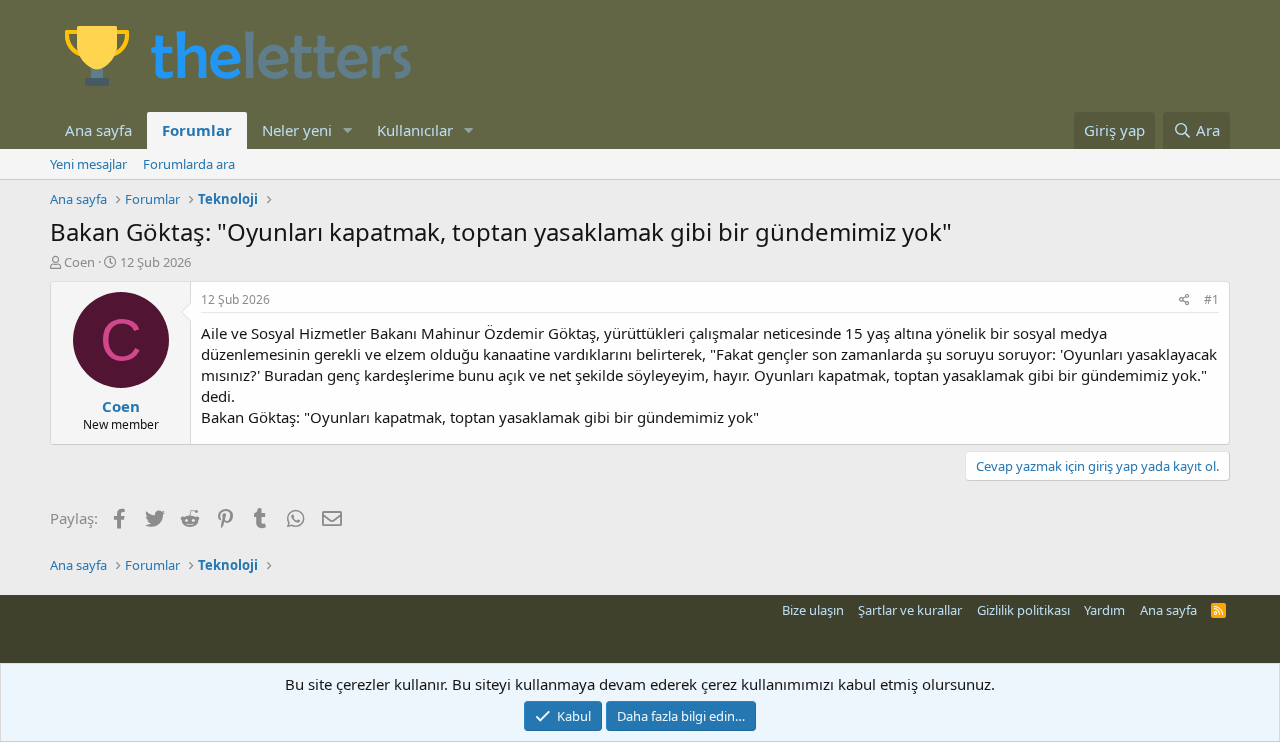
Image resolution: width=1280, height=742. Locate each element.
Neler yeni (297, 130)
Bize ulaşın (813, 610)
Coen (79, 262)
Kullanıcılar (415, 130)
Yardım (1104, 610)
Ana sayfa (98, 130)
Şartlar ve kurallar (910, 610)
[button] (348, 130)
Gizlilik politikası (1023, 610)
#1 (1211, 299)
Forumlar (197, 130)
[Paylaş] (1184, 300)
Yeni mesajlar (88, 164)
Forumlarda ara (189, 164)
